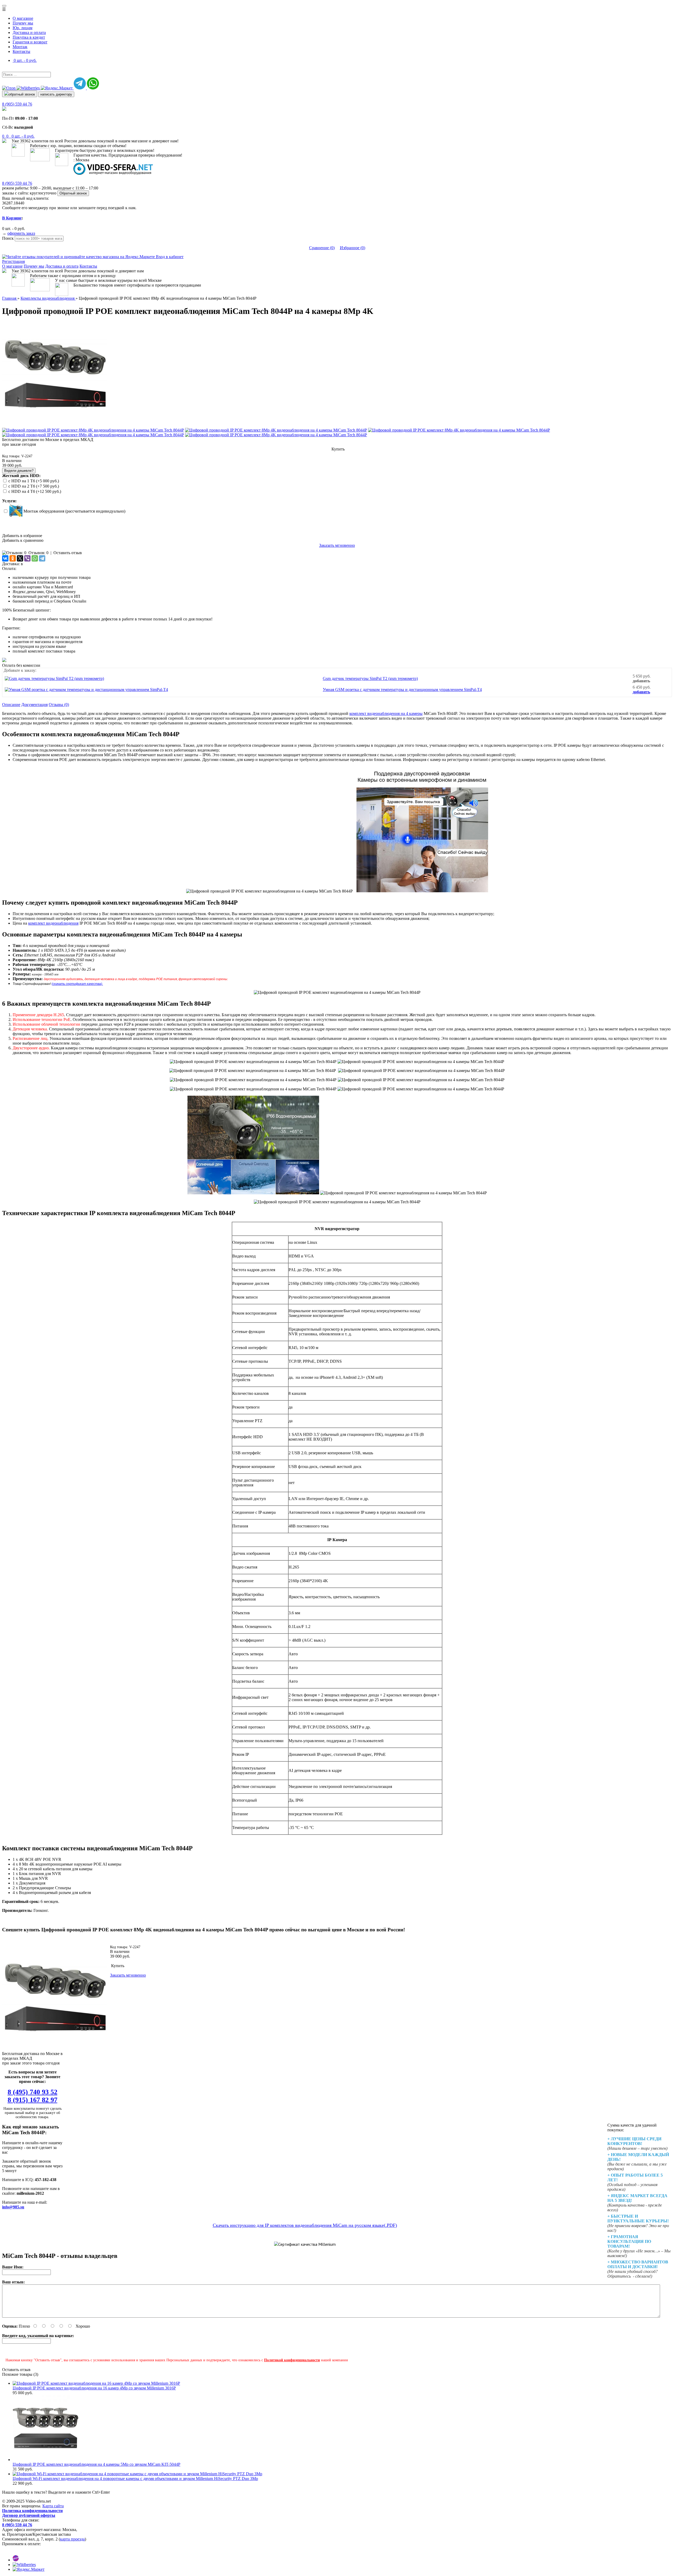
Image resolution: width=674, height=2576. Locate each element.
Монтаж (20, 47)
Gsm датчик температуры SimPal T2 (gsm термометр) (370, 678)
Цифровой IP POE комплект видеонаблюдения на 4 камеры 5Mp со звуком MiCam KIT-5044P (96, 2464)
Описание (11, 705)
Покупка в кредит (29, 37)
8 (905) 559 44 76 (17, 104)
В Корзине (12, 218)
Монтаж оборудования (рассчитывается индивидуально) (74, 511)
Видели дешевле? (19, 471)
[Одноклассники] (13, 558)
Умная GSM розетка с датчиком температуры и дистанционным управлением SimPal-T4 (402, 690)
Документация (34, 705)
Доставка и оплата (29, 32)
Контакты (21, 51)
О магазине (23, 18)
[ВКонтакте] (5, 558)
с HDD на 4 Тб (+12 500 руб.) (35, 491)
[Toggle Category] (4, 6)
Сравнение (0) (322, 248)
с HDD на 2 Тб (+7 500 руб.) (34, 486)
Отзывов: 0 (38, 553)
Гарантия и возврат (30, 42)
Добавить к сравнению (23, 540)
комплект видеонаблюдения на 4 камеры (386, 713)
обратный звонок (22, 94)
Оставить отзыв (68, 553)
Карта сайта (53, 2506)
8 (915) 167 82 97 (33, 2100)
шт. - (23, 136)
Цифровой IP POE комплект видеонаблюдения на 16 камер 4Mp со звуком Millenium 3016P (94, 2388)
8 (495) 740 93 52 (33, 2092)
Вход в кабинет (170, 257)
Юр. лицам (23, 28)
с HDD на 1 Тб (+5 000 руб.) (34, 481)
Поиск (8, 238)
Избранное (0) (353, 248)
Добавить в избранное (22, 536)
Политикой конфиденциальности (292, 2360)
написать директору (56, 94)
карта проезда (72, 2539)
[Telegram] (42, 558)
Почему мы (23, 23)
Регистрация (13, 261)
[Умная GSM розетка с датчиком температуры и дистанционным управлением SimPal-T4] (86, 690)
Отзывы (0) (59, 705)
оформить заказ (21, 233)
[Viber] (27, 558)
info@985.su (13, 2207)
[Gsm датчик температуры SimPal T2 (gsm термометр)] (54, 678)
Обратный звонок (73, 193)
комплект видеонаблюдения (53, 923)
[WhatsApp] (35, 558)
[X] (20, 558)
